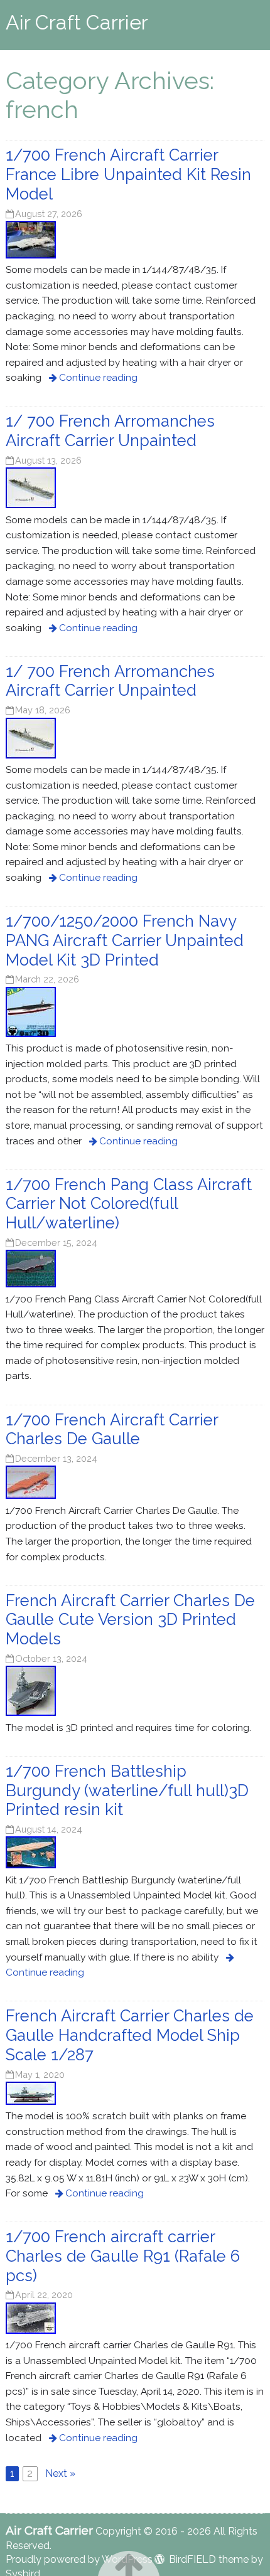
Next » (60, 2473)
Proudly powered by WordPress (79, 2559)
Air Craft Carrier (77, 22)
